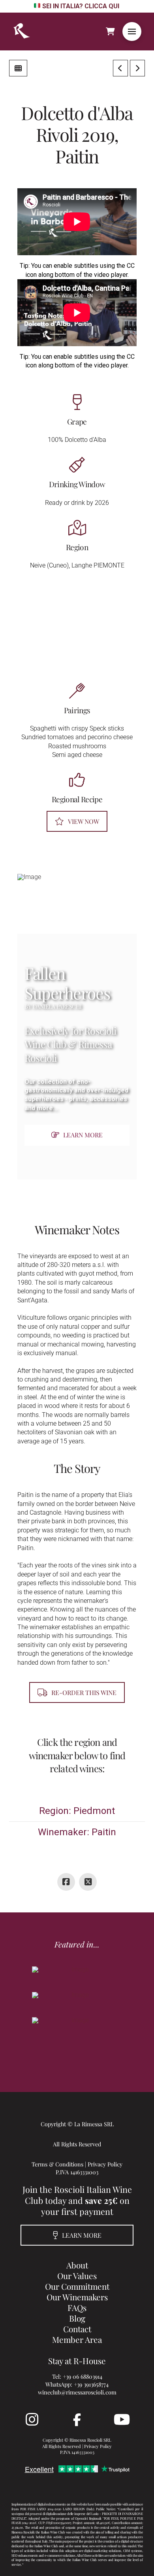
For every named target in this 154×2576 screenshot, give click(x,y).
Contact (77, 2329)
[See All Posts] (18, 68)
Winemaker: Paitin (77, 1832)
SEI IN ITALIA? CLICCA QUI (81, 6)
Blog (77, 2318)
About (77, 2265)
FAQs (77, 2307)
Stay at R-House (77, 2361)
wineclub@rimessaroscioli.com (77, 2392)
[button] (132, 32)
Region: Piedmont (77, 1811)
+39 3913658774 (91, 2384)
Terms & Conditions (57, 2164)
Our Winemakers (77, 2297)
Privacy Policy (105, 2164)
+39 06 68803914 (83, 2376)
